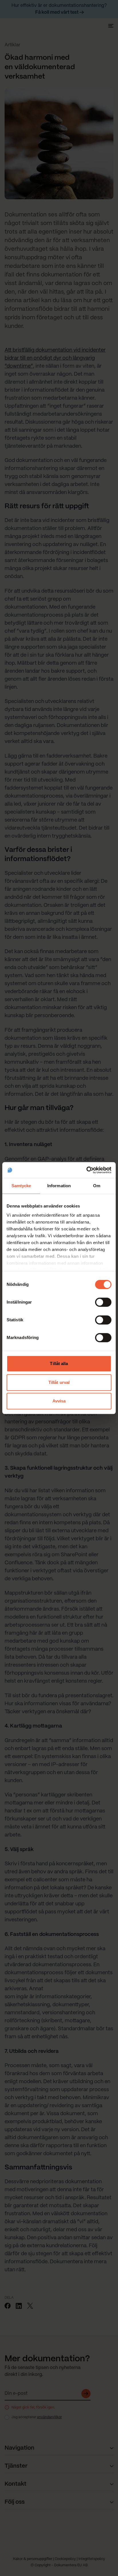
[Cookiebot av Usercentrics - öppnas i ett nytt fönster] (86, 1170)
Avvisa (59, 1401)
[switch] (103, 1302)
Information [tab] (59, 1186)
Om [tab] (97, 1186)
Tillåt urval (59, 1382)
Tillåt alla (59, 1363)
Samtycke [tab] (21, 1186)
